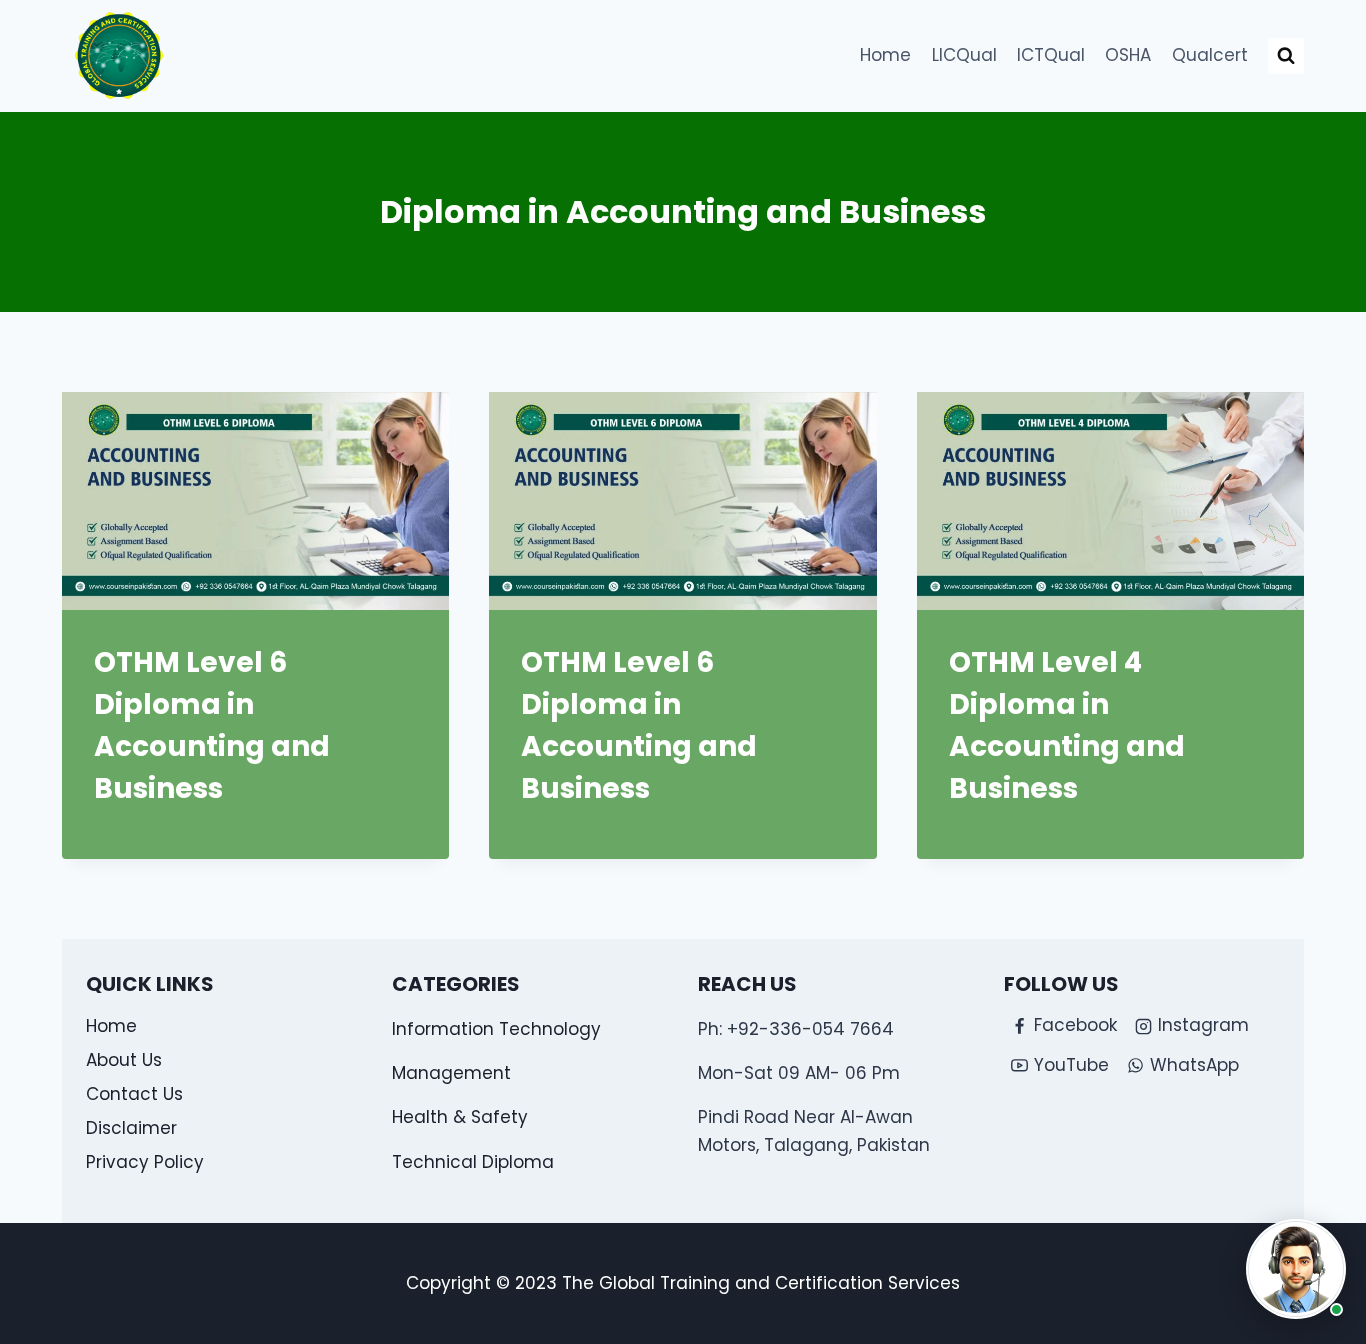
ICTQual (1051, 55)
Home (885, 55)
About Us (124, 1060)
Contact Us (134, 1094)
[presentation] (255, 501)
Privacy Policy (145, 1162)
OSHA (1128, 55)
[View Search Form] (1286, 56)
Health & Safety (460, 1117)
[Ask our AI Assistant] (1296, 1269)
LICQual (964, 55)
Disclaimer (131, 1128)
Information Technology (496, 1029)
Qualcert (1210, 55)
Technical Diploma (473, 1162)
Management (451, 1073)
